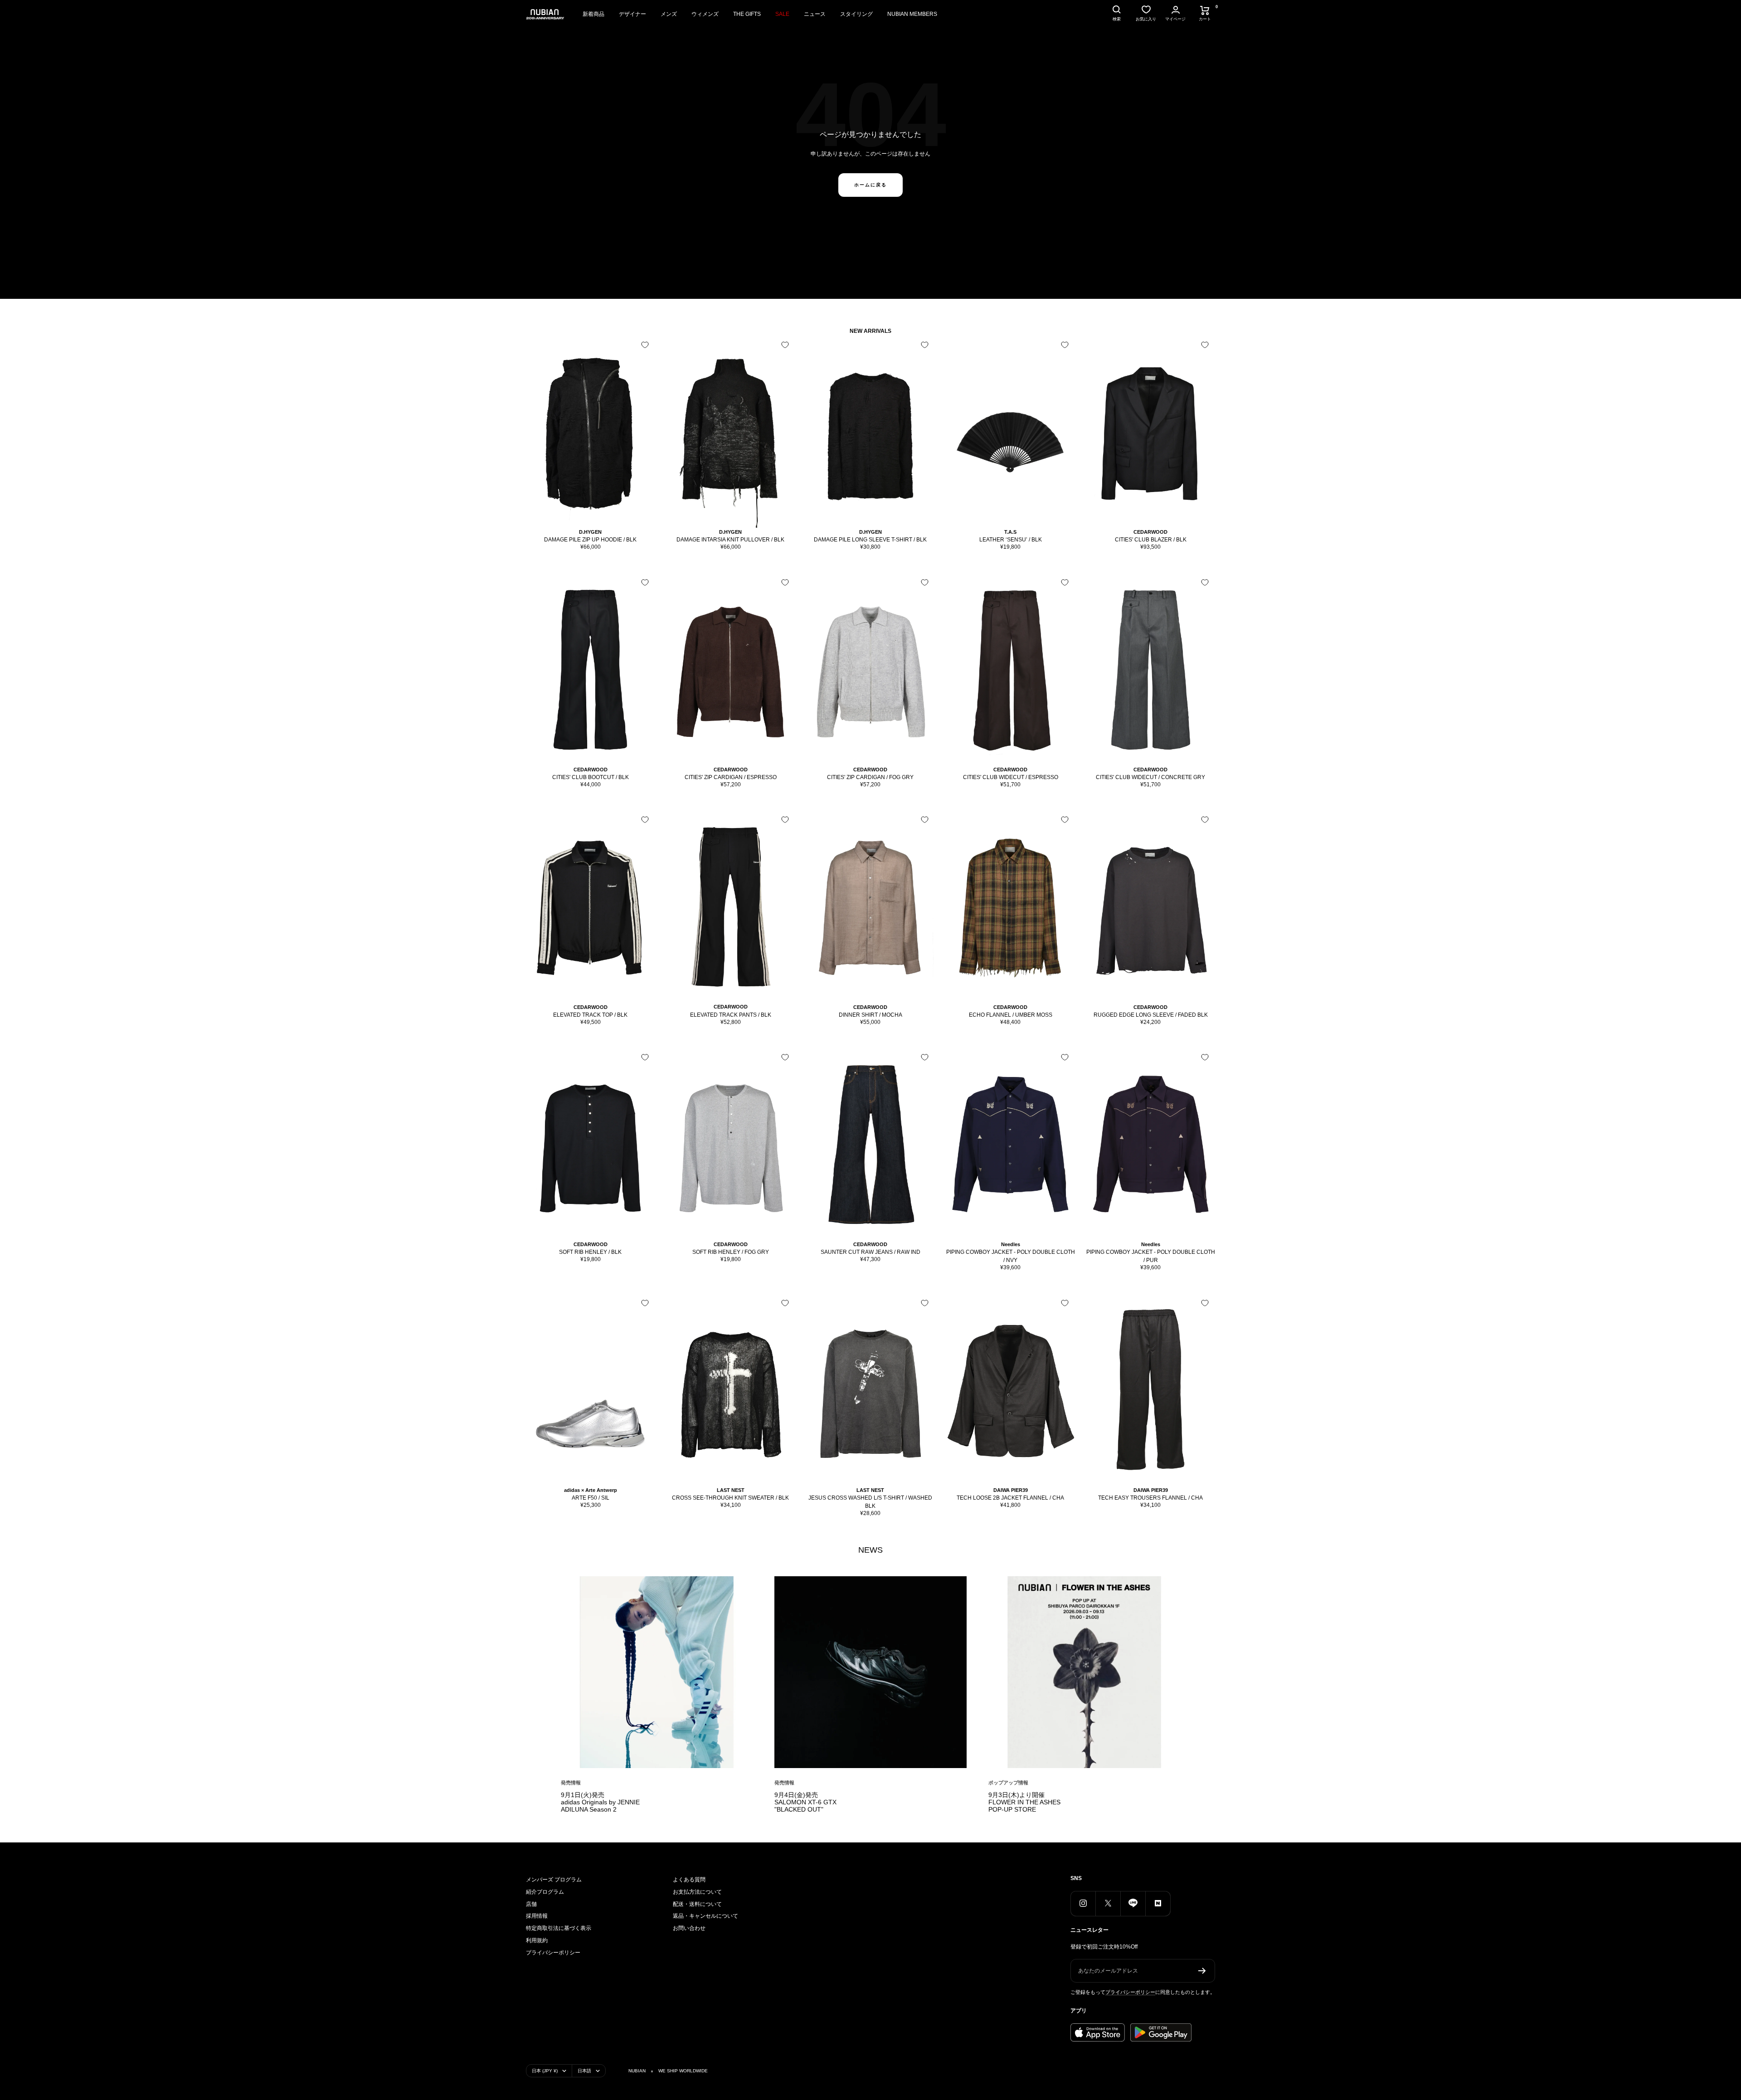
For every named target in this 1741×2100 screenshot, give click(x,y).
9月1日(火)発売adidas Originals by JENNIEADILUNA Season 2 (600, 1802)
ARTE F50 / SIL (591, 1498)
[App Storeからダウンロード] (1098, 2032)
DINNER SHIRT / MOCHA (870, 1015)
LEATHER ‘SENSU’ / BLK (1011, 540)
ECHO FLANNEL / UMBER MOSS (1011, 1015)
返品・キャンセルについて (705, 1916)
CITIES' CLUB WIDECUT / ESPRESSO (1011, 777)
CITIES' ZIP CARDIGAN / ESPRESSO (731, 777)
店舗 (531, 1904)
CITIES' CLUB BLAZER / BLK (1151, 540)
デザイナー (632, 14)
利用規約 (537, 1940)
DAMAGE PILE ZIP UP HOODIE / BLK (590, 540)
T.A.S (1010, 532)
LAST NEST (731, 1490)
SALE (782, 14)
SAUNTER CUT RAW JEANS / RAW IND (870, 1252)
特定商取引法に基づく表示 (559, 1928)
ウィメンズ (705, 14)
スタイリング (856, 14)
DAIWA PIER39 (1011, 1490)
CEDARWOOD (1150, 532)
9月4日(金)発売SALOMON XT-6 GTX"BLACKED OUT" (805, 1802)
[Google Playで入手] (1161, 2032)
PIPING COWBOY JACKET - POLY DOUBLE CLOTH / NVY (1011, 1256)
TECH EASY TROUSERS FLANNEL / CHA (1150, 1498)
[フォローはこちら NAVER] (1158, 1903)
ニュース (815, 14)
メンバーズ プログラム (554, 1880)
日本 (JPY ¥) (545, 2071)
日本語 (584, 2071)
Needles (1011, 1244)
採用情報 (537, 1916)
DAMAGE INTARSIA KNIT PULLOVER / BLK (730, 540)
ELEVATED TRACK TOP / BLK (590, 1015)
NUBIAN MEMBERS (912, 14)
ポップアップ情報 (1008, 1783)
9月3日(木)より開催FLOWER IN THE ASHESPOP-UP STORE (1024, 1802)
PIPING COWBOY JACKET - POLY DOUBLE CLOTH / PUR (1151, 1256)
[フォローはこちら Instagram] (1083, 1903)
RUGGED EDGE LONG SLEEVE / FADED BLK (1151, 1015)
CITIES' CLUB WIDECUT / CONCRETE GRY (1150, 777)
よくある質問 (689, 1880)
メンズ (669, 14)
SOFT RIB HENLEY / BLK (590, 1252)
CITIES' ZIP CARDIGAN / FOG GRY (870, 777)
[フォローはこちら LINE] (1133, 1903)
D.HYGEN (590, 532)
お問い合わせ (689, 1928)
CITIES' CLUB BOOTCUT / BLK (591, 777)
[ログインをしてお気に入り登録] (645, 345)
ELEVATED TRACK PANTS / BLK (731, 1015)
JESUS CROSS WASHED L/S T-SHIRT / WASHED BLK (870, 1502)
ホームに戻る (870, 185)
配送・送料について (697, 1904)
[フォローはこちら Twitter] (1108, 1903)
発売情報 (571, 1783)
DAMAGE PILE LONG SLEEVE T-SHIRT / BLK (870, 540)
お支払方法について (697, 1892)
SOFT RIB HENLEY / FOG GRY (731, 1252)
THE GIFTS (747, 14)
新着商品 (593, 14)
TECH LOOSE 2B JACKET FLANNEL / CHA (1010, 1498)
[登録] (1202, 1971)
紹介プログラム (545, 1892)
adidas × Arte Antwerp (591, 1490)
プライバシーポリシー (553, 1953)
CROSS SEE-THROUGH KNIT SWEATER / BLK (730, 1498)
